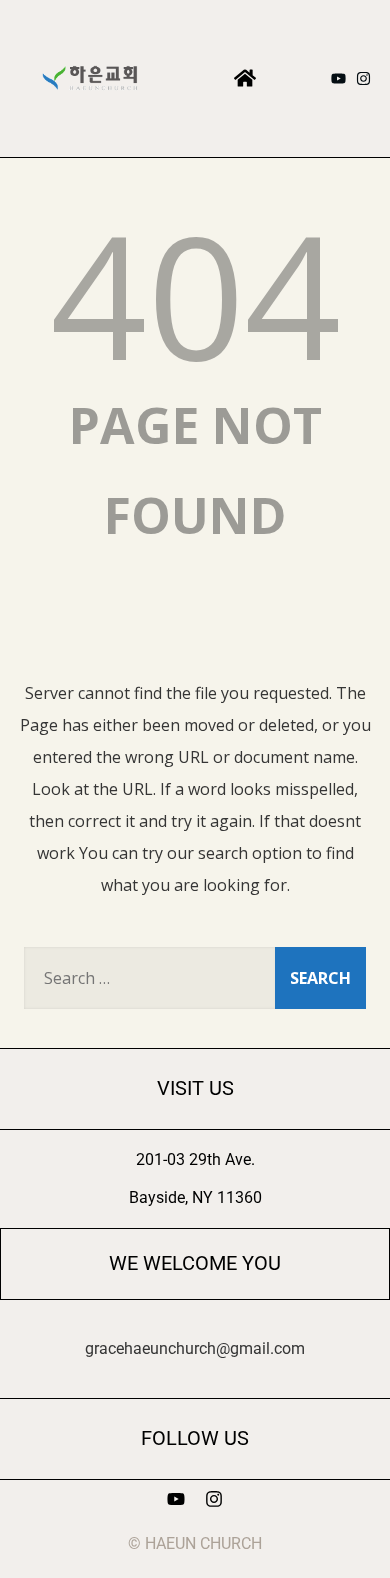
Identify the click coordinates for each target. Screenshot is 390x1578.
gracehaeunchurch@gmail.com (195, 1348)
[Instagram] (363, 78)
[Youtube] (338, 78)
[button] (245, 78)
